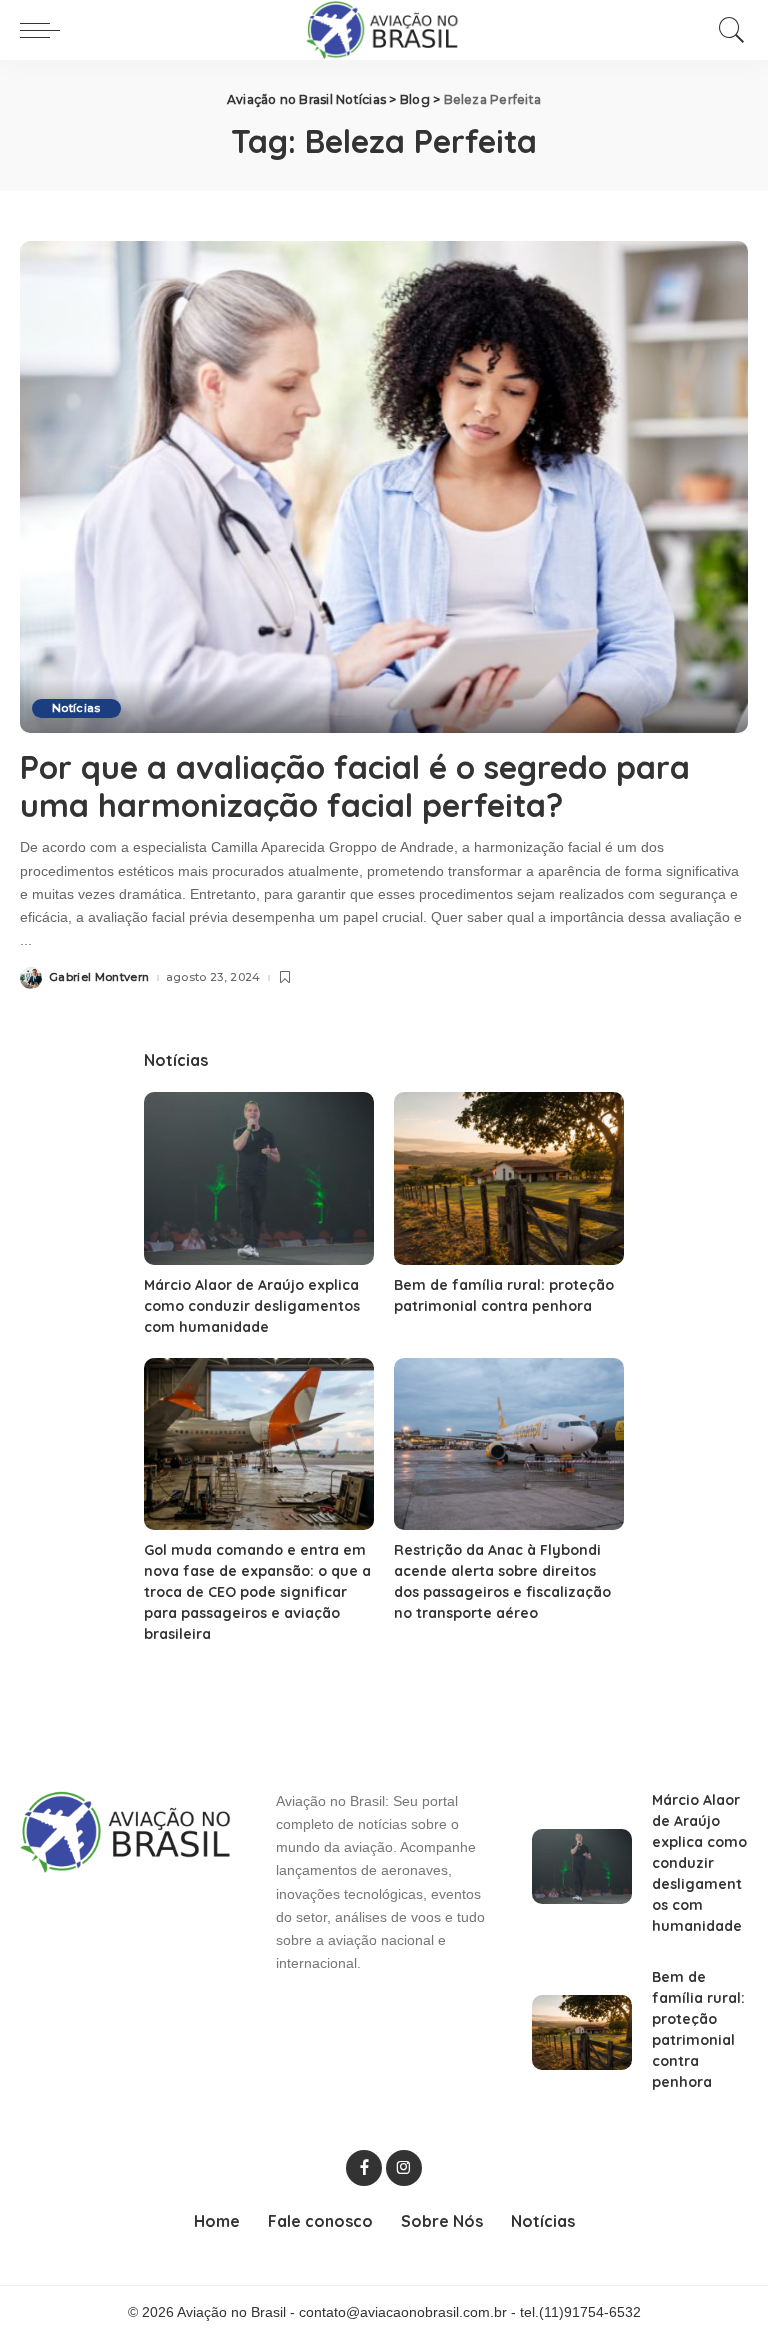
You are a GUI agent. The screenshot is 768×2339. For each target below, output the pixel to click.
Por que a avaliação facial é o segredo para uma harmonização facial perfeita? (355, 786)
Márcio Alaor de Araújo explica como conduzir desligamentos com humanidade (252, 1306)
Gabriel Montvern (99, 977)
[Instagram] (404, 2168)
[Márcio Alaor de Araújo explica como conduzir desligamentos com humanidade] (259, 1178)
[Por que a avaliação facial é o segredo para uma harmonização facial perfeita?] (384, 487)
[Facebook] (364, 2168)
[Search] (727, 30)
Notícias (76, 708)
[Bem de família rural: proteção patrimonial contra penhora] (509, 1178)
